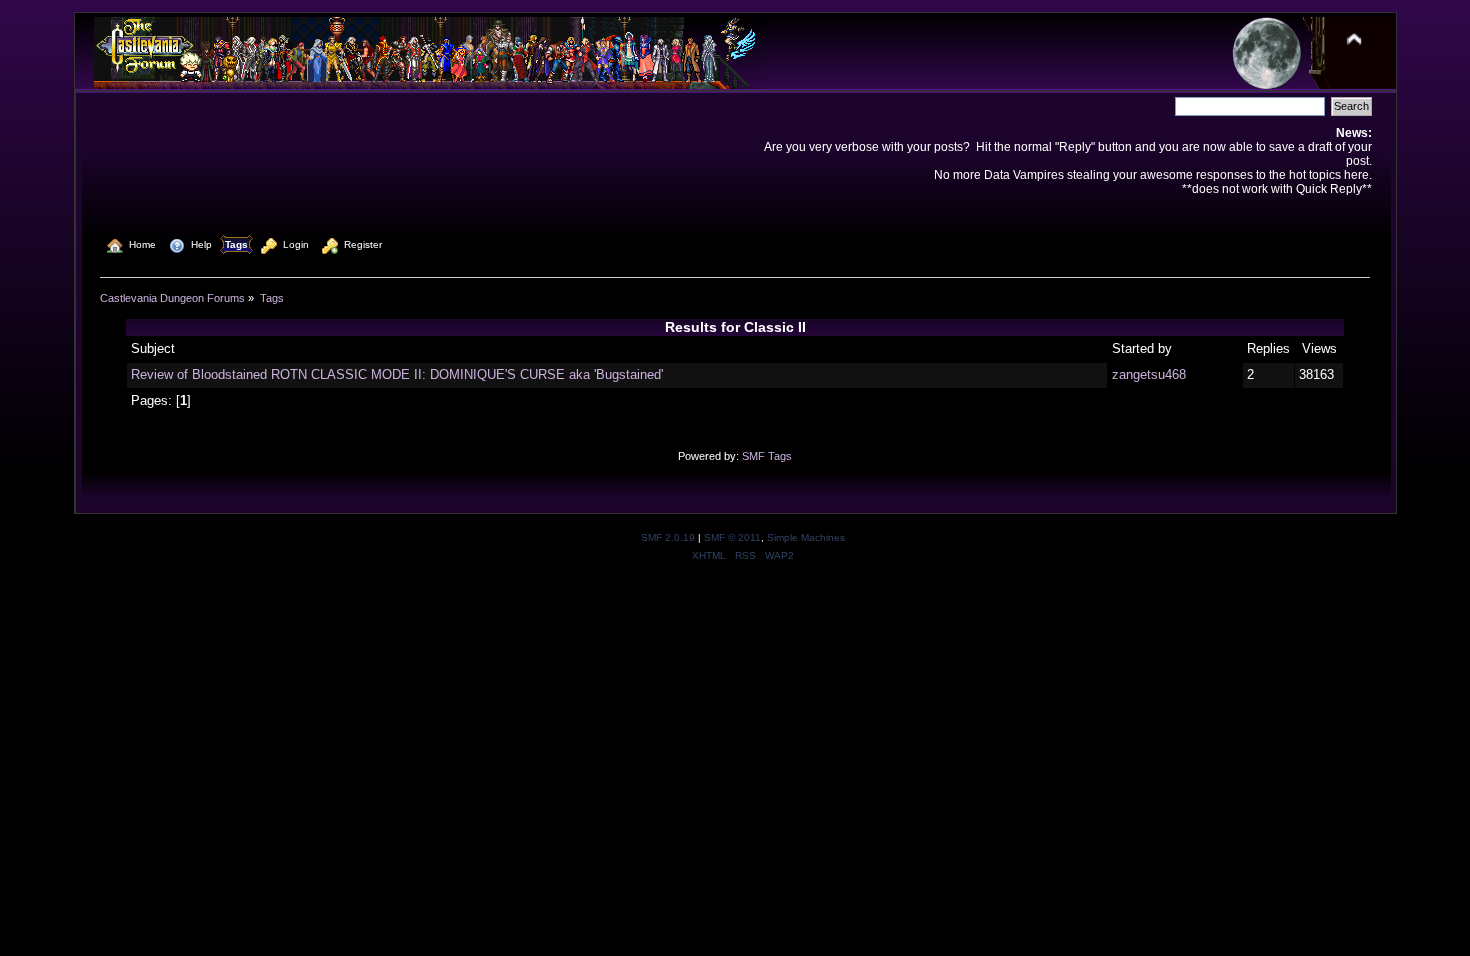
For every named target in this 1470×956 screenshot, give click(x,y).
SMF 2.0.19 (668, 537)
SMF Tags (767, 456)
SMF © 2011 (732, 537)
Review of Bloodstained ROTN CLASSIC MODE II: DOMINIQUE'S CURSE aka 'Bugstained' (397, 374)
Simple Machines (806, 537)
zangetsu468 (1149, 374)
